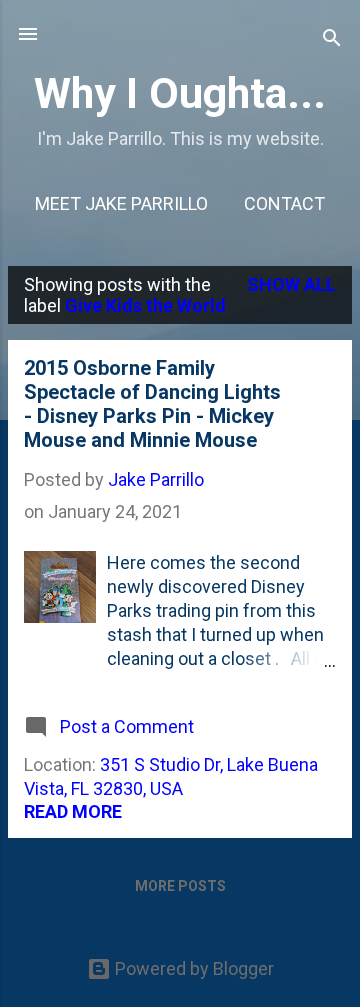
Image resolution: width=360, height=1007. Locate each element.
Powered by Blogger (192, 968)
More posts (180, 886)
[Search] (332, 40)
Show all (291, 284)
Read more (73, 811)
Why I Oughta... (180, 93)
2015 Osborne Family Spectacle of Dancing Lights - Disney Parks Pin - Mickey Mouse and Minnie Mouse (152, 404)
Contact (284, 203)
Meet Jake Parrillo (121, 203)
